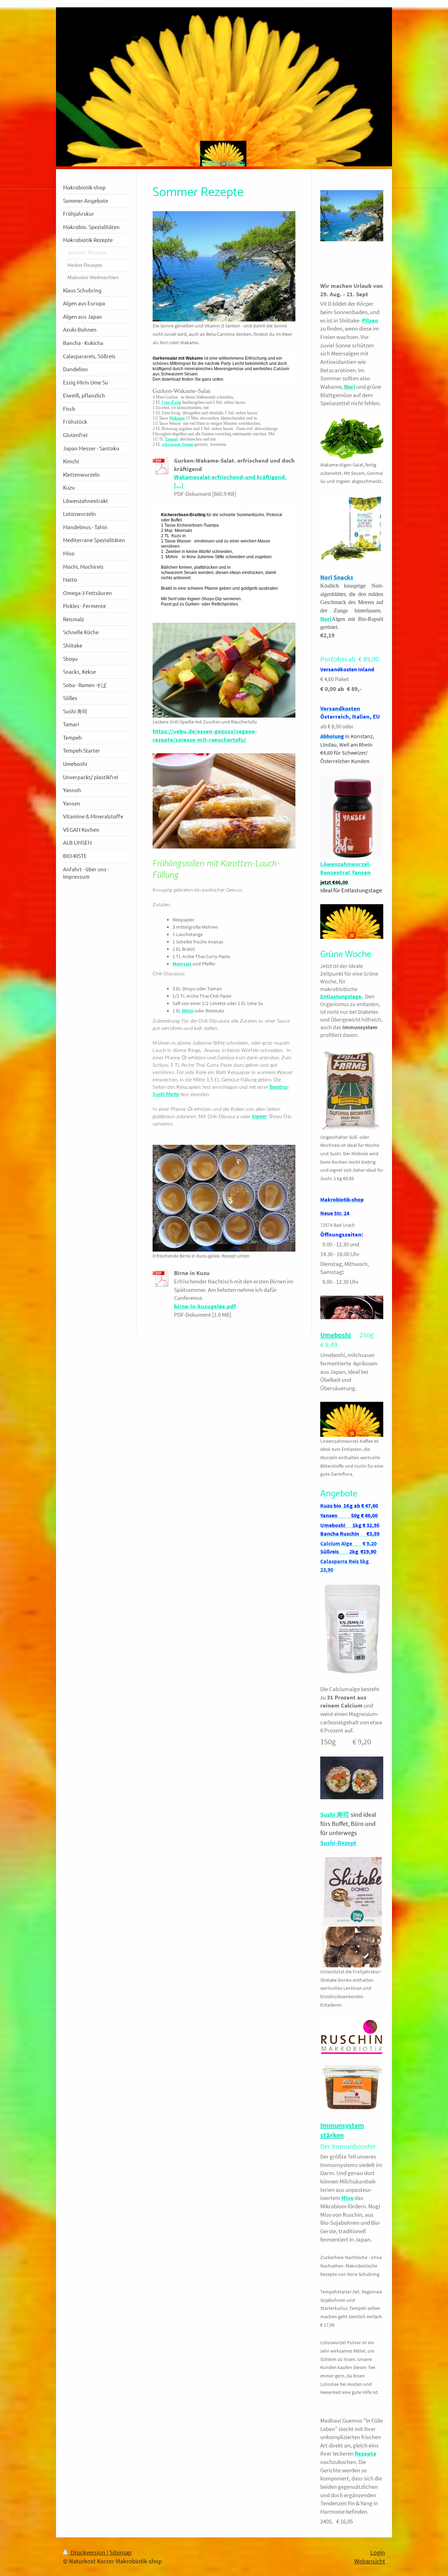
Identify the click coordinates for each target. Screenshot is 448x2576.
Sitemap (121, 2552)
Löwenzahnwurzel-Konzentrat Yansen (346, 868)
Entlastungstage (341, 996)
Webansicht (370, 2561)
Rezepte (365, 2453)
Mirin (188, 1011)
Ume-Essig (171, 402)
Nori (350, 387)
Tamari (171, 439)
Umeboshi (336, 1335)
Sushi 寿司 (335, 1815)
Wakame (177, 418)
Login (378, 2552)
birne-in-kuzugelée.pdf (205, 1306)
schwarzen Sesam (177, 444)
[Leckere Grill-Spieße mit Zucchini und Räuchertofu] (224, 670)
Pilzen (370, 320)
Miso (347, 2198)
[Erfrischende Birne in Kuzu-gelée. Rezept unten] (224, 1198)
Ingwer (260, 1117)
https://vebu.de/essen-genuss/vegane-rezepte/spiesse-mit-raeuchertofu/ (205, 735)
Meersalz (182, 964)
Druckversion (88, 2552)
